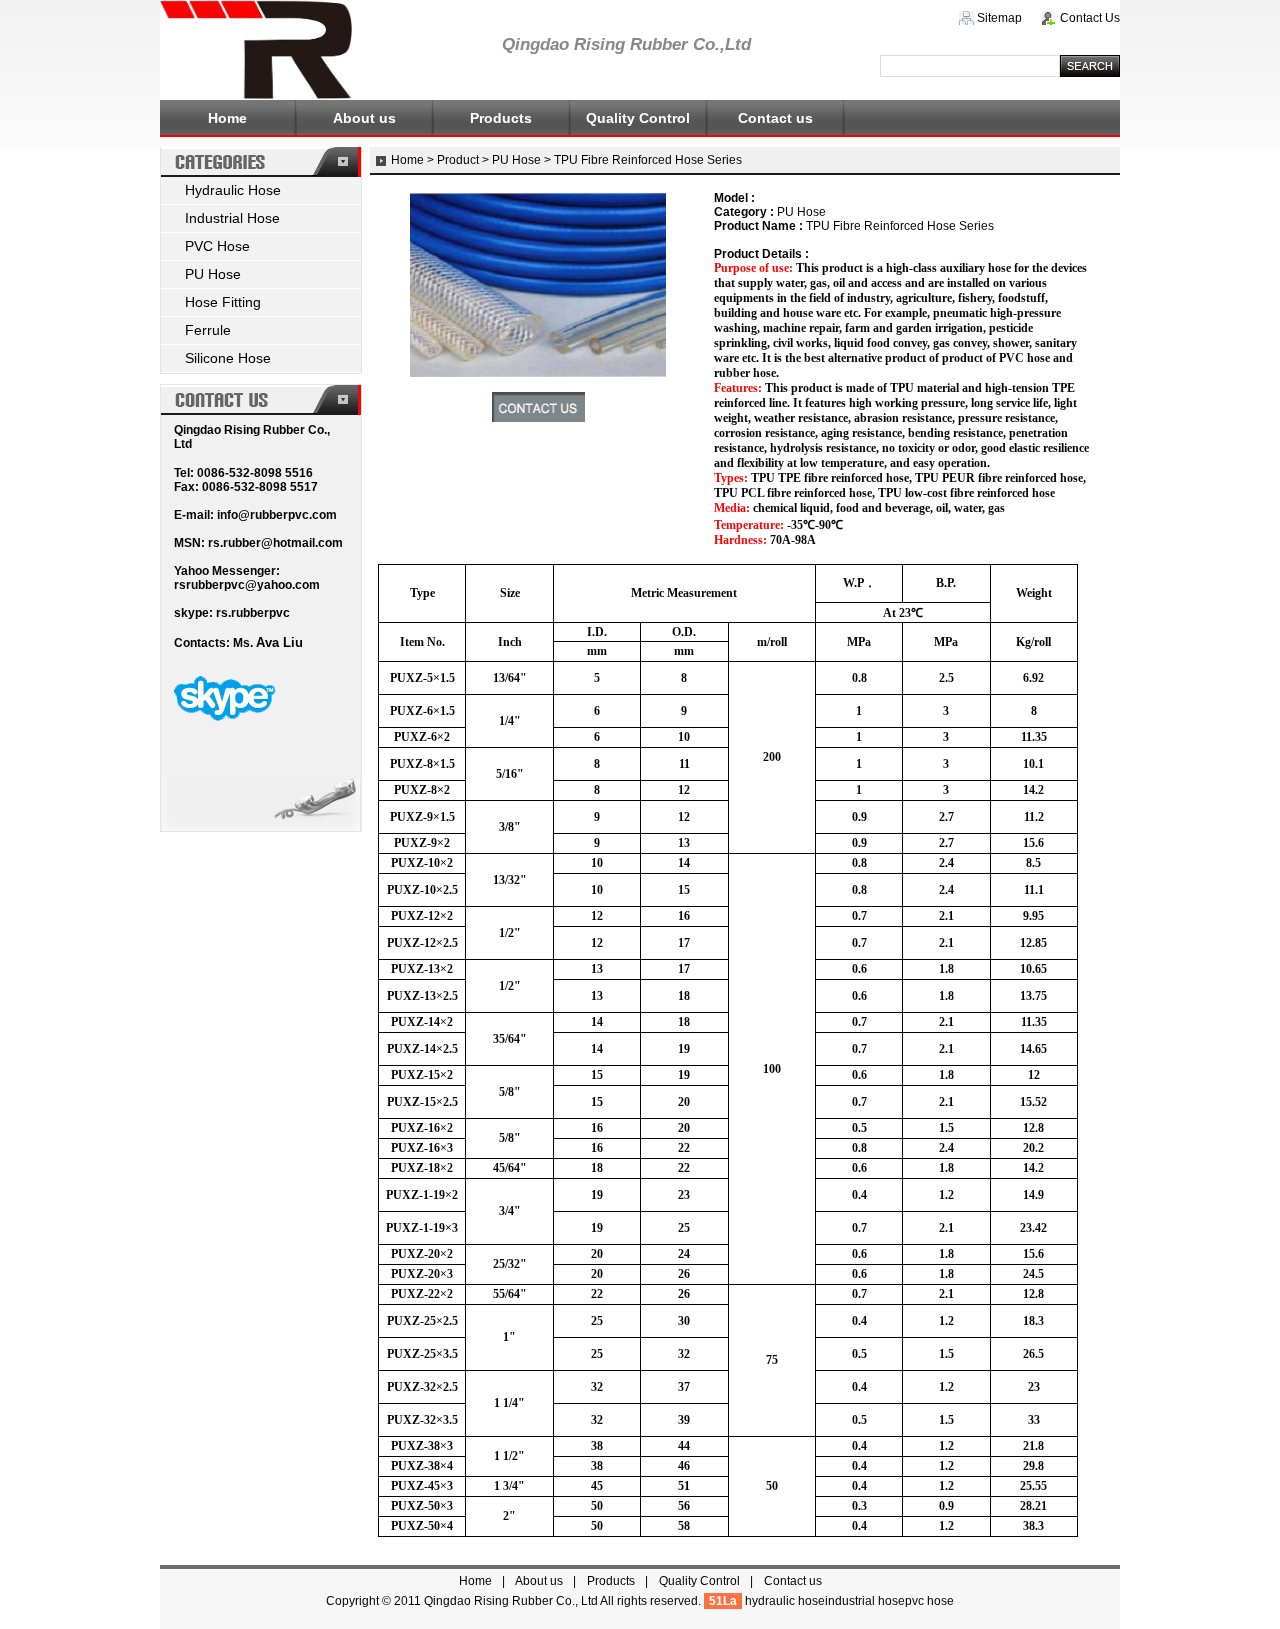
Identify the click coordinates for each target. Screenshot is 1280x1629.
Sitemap (999, 18)
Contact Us (1090, 18)
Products (501, 118)
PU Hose (213, 274)
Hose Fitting (223, 302)
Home (227, 118)
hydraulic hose (785, 1601)
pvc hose (929, 1601)
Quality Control (638, 118)
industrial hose (865, 1601)
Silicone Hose (228, 358)
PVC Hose (217, 246)
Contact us (775, 118)
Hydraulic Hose (233, 190)
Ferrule (208, 330)
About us (364, 118)
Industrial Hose (232, 218)
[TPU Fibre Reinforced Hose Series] (538, 373)
